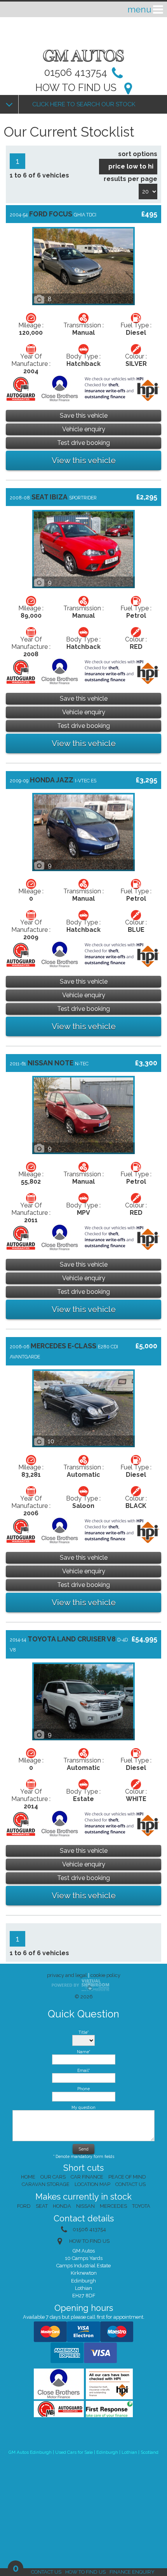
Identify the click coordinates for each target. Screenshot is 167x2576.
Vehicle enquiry (84, 429)
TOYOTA (141, 2206)
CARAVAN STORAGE (46, 2184)
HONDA (62, 2206)
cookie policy (105, 1975)
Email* (83, 2070)
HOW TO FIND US (76, 88)
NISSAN (85, 2206)
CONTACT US (46, 2572)
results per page (130, 179)
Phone (83, 2089)
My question (83, 2107)
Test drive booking (83, 443)
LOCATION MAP (92, 2184)
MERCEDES (113, 2206)
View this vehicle (84, 460)
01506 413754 (76, 72)
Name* (83, 2052)
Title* (83, 2032)
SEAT (42, 2206)
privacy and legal (67, 1975)
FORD (24, 2206)
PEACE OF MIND (127, 2177)
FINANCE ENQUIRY (132, 2572)
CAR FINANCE (87, 2177)
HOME (28, 2177)
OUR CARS (53, 2177)
